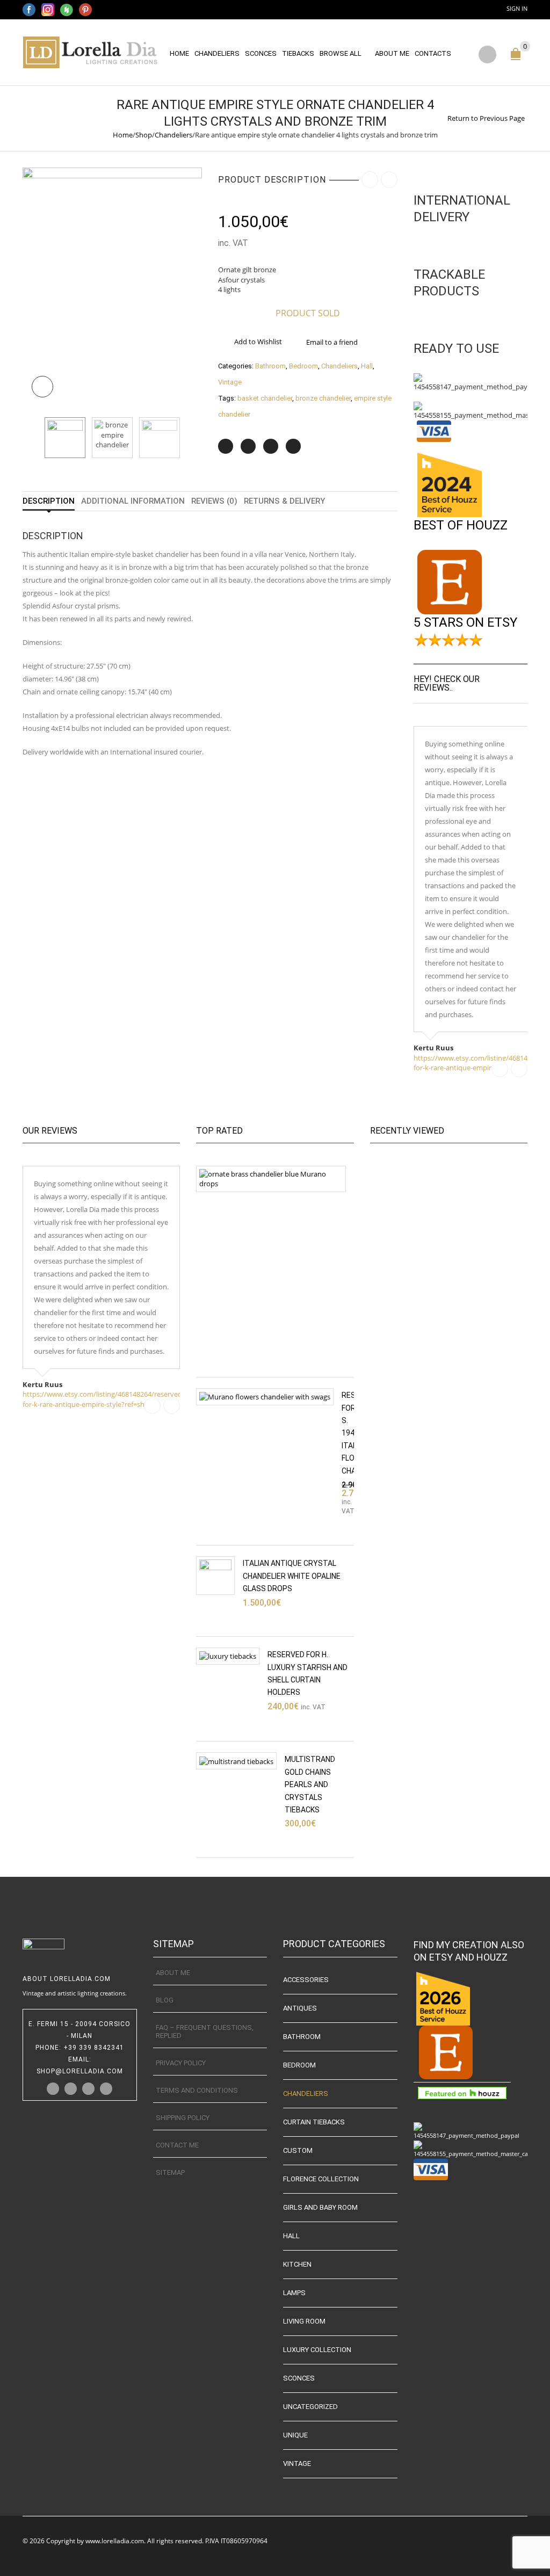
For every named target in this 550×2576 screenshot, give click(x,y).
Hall (367, 366)
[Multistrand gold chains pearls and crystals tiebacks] (236, 1761)
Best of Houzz (461, 525)
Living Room (304, 2321)
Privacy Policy (181, 2063)
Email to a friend (332, 342)
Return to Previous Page (486, 118)
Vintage (230, 382)
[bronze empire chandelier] (112, 438)
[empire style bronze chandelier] (112, 287)
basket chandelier (265, 398)
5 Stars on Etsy (465, 622)
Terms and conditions (197, 2090)
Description (49, 501)
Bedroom (303, 366)
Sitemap (170, 2172)
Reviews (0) (214, 501)
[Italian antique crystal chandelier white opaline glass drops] (215, 1576)
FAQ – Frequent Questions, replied (205, 2031)
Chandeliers (217, 53)
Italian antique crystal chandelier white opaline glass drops (292, 1576)
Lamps (294, 2293)
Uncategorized (310, 2407)
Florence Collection (321, 2179)
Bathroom (270, 366)
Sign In (517, 8)
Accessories (306, 1980)
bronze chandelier (323, 398)
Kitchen (297, 2264)
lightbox (42, 387)
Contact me (177, 2145)
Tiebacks (298, 53)
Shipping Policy (183, 2118)
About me (392, 53)
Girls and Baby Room (320, 2207)
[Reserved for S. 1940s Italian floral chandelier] (265, 1397)
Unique (295, 2435)
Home (179, 53)
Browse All (341, 53)
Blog (165, 2000)
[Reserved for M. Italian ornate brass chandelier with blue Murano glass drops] (271, 1179)
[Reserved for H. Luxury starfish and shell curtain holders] (228, 1656)
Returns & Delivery (284, 501)
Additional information (133, 501)
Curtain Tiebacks (314, 2122)
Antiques (300, 2008)
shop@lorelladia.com (80, 2071)
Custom (298, 2150)
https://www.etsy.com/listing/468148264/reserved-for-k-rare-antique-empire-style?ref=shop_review (103, 1399)
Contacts (433, 53)
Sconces (261, 53)
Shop (144, 135)
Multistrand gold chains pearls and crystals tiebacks (310, 1784)
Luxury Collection (317, 2350)
